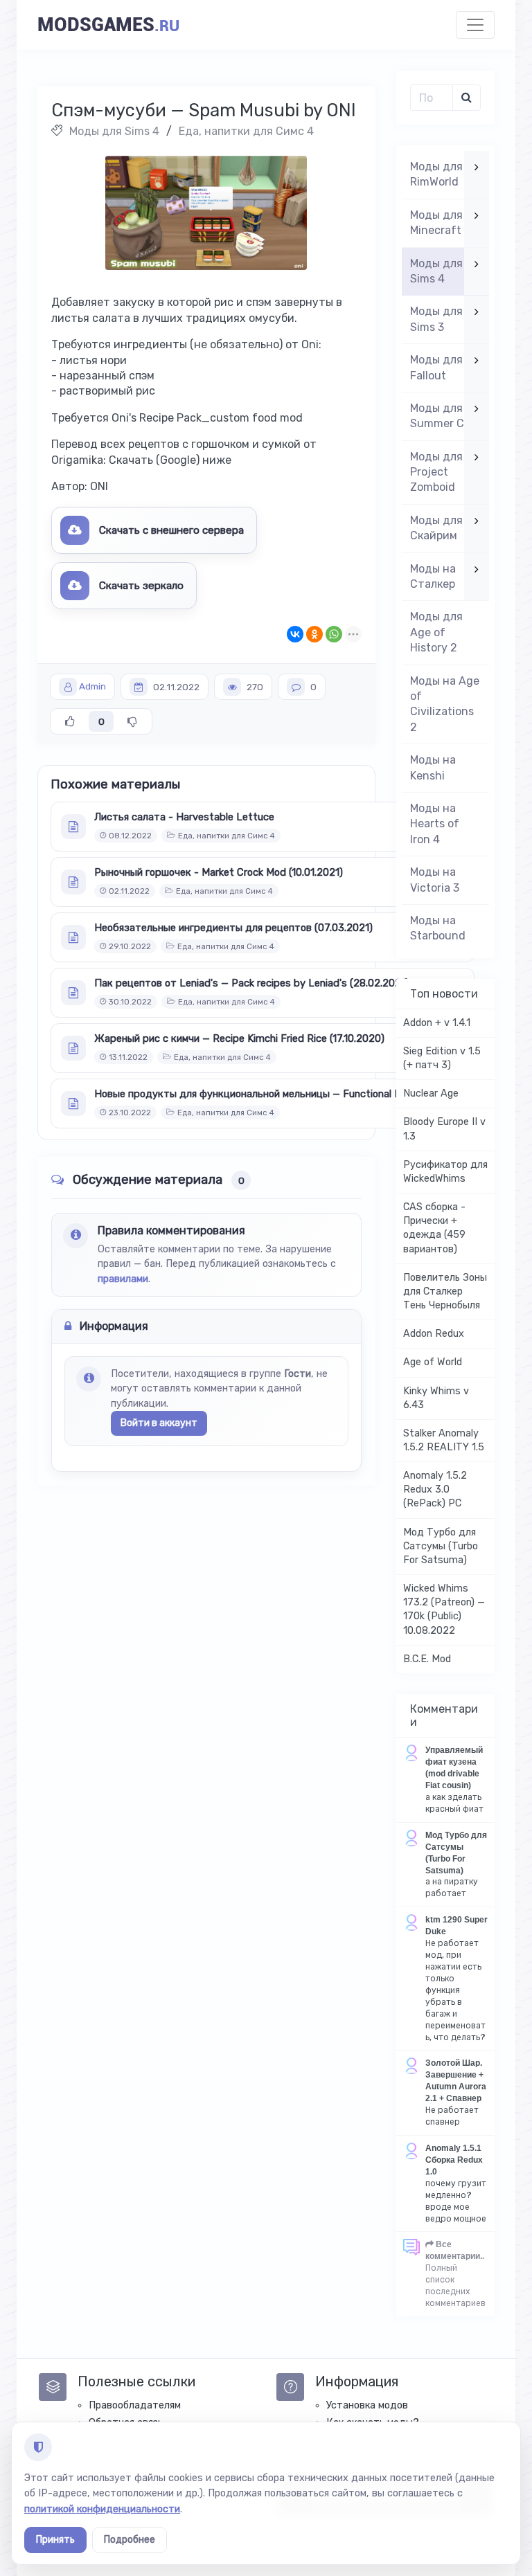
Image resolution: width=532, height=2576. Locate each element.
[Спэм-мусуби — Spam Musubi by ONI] (206, 213)
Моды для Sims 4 (114, 131)
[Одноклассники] (314, 634)
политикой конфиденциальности (102, 2509)
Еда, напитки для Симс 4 (246, 131)
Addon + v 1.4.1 (437, 1023)
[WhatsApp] (334, 634)
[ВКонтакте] (295, 634)
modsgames (108, 25)
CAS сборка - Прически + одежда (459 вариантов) (434, 1228)
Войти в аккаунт (159, 1423)
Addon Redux (434, 1334)
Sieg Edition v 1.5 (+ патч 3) (442, 1058)
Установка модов (367, 2405)
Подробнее (130, 2540)
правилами (123, 1279)
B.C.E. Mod (427, 1659)
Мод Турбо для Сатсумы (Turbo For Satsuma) (441, 1546)
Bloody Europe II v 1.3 (444, 1129)
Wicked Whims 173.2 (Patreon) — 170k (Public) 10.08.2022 (444, 1609)
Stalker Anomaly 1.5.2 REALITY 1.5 (444, 1440)
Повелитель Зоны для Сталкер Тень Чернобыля (445, 1291)
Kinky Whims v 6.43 (436, 1398)
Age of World (433, 1362)
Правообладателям (135, 2405)
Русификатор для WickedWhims (445, 1172)
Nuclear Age (431, 1093)
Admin (92, 687)
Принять (55, 2540)
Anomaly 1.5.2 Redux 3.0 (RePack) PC (435, 1489)
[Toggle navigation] (475, 25)
